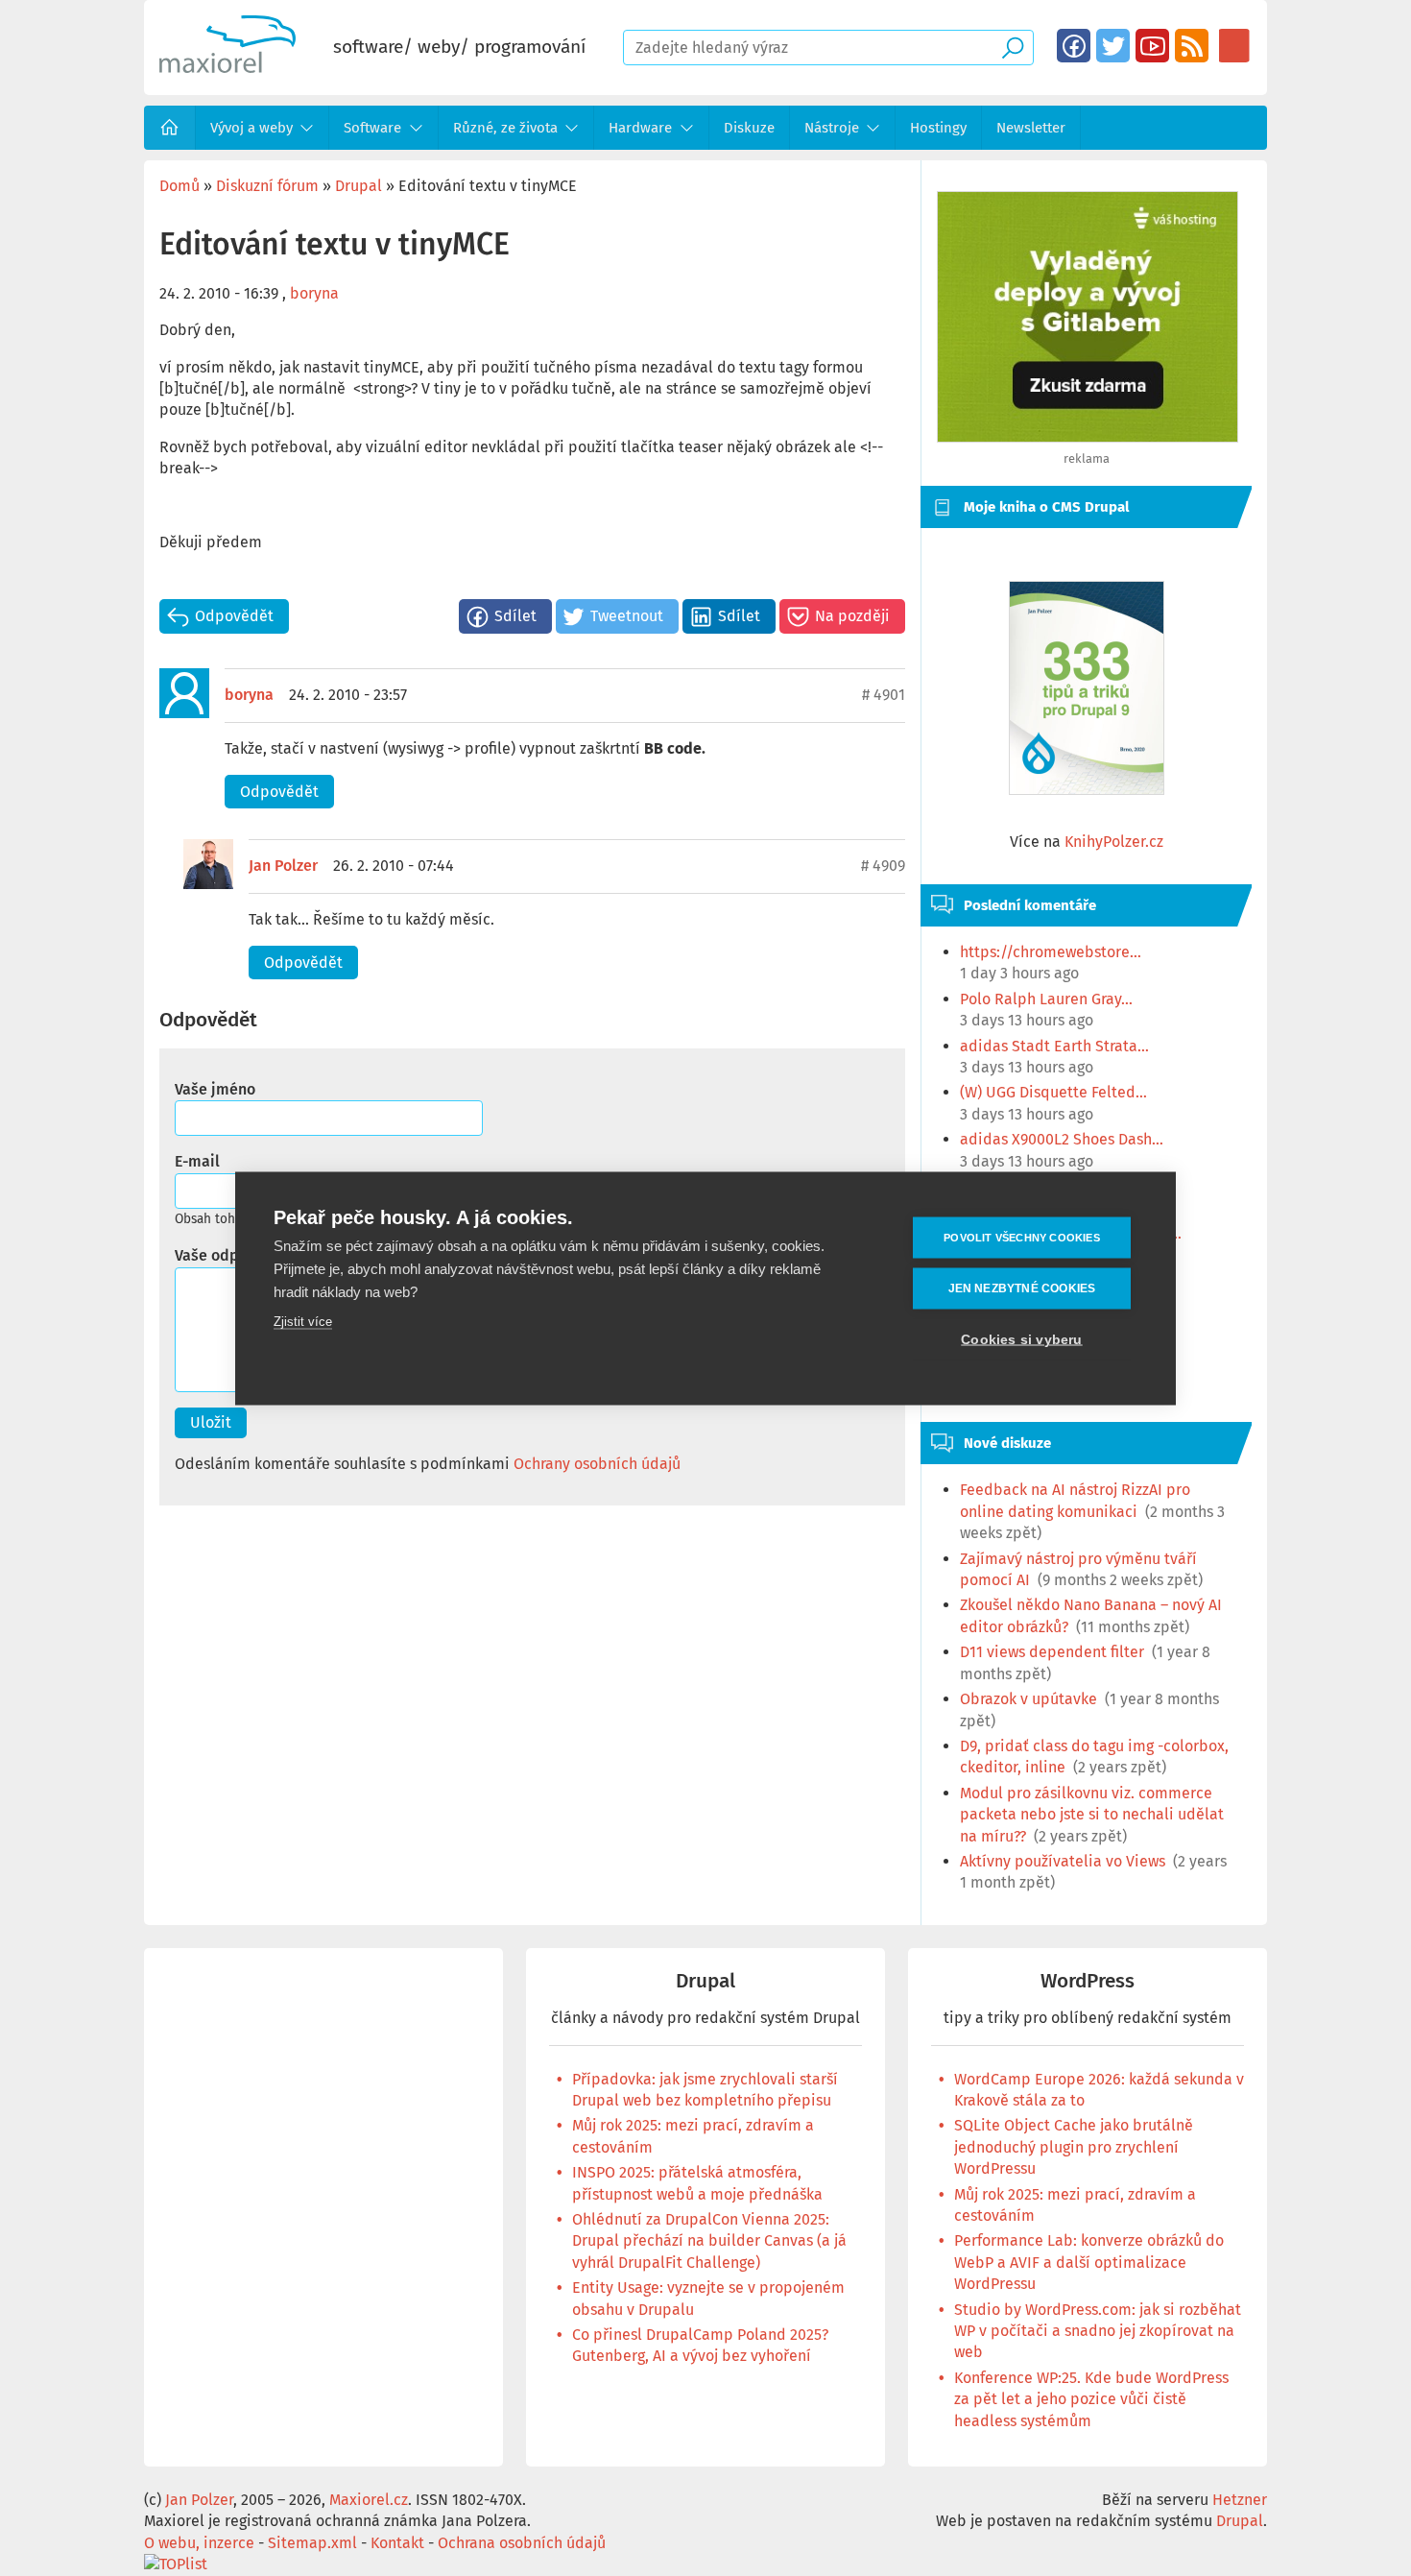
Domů (170, 128)
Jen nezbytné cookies (1022, 1288)
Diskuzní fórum (267, 186)
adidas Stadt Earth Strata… (1054, 1046)
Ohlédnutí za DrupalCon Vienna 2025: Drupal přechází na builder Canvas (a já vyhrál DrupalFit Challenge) (709, 2241)
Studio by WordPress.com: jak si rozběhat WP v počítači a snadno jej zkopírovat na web (1098, 2331)
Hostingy (938, 128)
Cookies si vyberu (1021, 1339)
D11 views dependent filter (1052, 1652)
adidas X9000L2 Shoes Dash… (1062, 1139)
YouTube (1152, 46)
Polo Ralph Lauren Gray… (1046, 999)
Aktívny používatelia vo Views (1063, 1861)
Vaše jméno (215, 1089)
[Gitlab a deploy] (1088, 437)
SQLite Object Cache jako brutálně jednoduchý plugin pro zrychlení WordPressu (1074, 2147)
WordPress (1088, 1981)
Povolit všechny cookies (1022, 1237)
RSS (1192, 46)
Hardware (640, 128)
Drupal (359, 186)
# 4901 (884, 695)
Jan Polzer (283, 866)
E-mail (197, 1161)
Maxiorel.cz (369, 2500)
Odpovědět (234, 616)
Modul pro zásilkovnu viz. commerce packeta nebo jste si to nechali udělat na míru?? (1092, 1815)
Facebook (1074, 46)
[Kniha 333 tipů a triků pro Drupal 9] (1087, 688)
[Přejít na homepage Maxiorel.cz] (227, 68)
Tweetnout (627, 616)
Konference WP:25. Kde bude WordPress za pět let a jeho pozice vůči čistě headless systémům (1091, 2399)
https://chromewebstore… (1051, 952)
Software (372, 128)
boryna (314, 293)
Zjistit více (303, 1321)
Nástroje (832, 128)
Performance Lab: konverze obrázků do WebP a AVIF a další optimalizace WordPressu (1089, 2262)
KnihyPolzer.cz (1114, 842)
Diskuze (749, 128)
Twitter (1113, 46)
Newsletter (1031, 128)
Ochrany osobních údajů (597, 1464)
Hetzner (1240, 2500)
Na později (852, 616)
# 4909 (883, 866)
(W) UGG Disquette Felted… (1053, 1092)
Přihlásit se (1234, 46)
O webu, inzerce (199, 2543)
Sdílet (515, 616)
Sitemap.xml (312, 2543)
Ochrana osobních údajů (522, 2543)
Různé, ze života (505, 128)
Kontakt (397, 2543)
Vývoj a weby (251, 128)
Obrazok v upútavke (1028, 1699)
